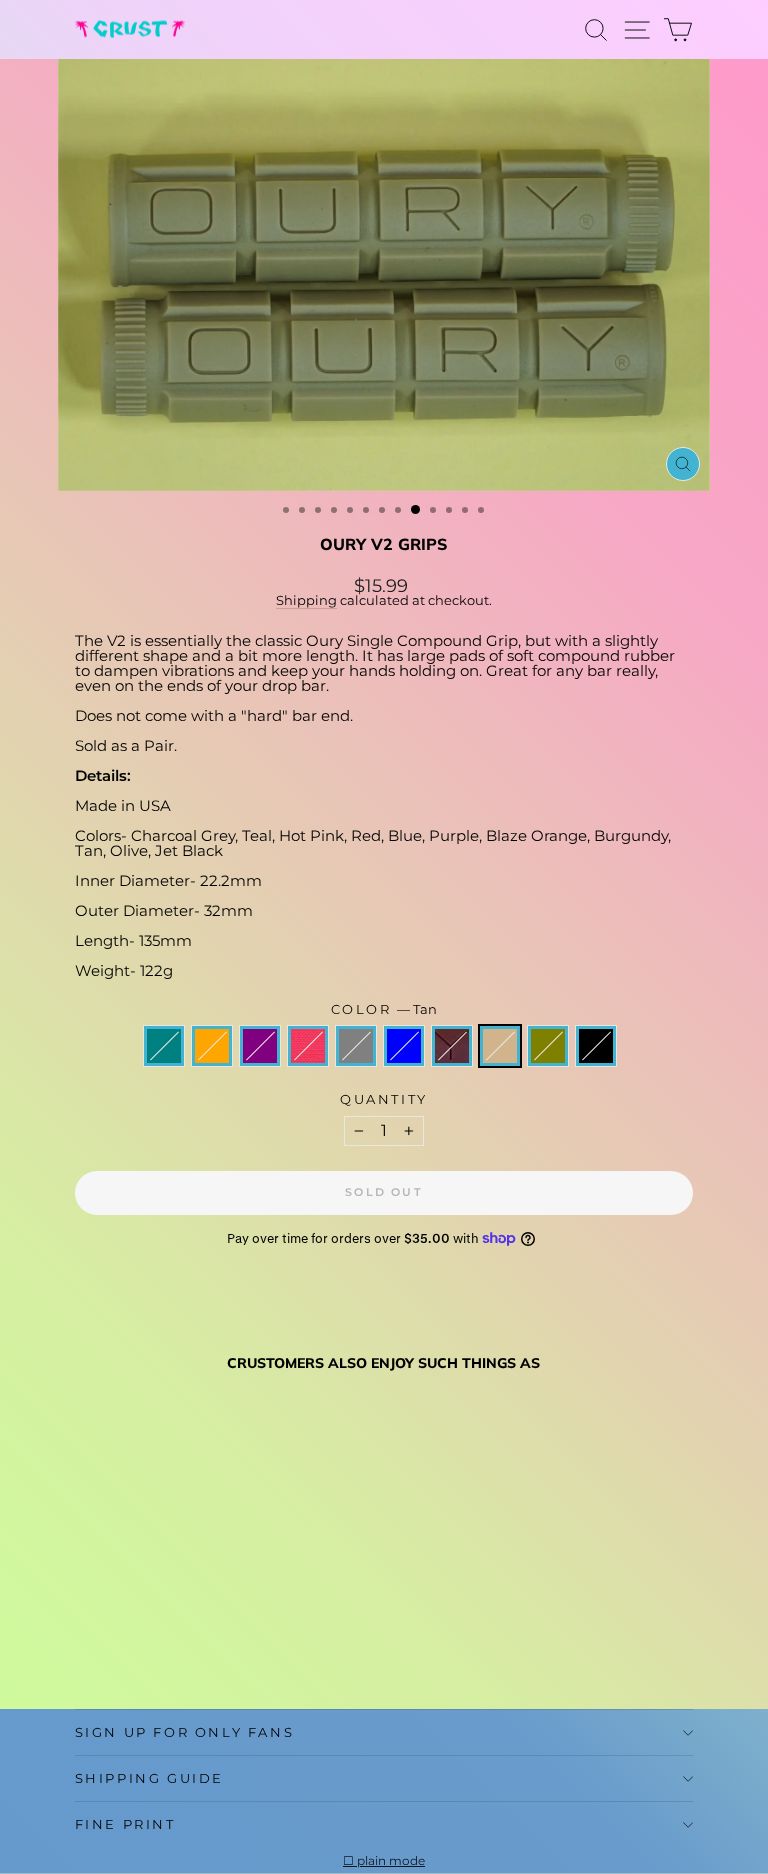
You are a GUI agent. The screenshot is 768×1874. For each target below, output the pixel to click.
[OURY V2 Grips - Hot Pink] (155, 1645)
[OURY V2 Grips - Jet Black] (293, 1645)
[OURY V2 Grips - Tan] (247, 1645)
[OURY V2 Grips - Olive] (270, 1645)
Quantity (384, 1099)
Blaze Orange (212, 1046)
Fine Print (125, 1824)
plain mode (391, 1861)
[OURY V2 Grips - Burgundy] (224, 1645)
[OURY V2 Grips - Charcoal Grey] (178, 1645)
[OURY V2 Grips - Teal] (86, 1645)
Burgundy (452, 1046)
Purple (260, 1046)
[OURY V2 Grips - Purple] (132, 1645)
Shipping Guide (149, 1778)
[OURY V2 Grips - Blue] (201, 1645)
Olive (548, 1046)
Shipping (306, 600)
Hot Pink (308, 1046)
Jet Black (596, 1046)
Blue (404, 1046)
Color (384, 1009)
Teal (164, 1046)
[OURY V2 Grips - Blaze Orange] (109, 1645)
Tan (500, 1046)
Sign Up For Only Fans (185, 1732)
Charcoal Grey (356, 1046)
